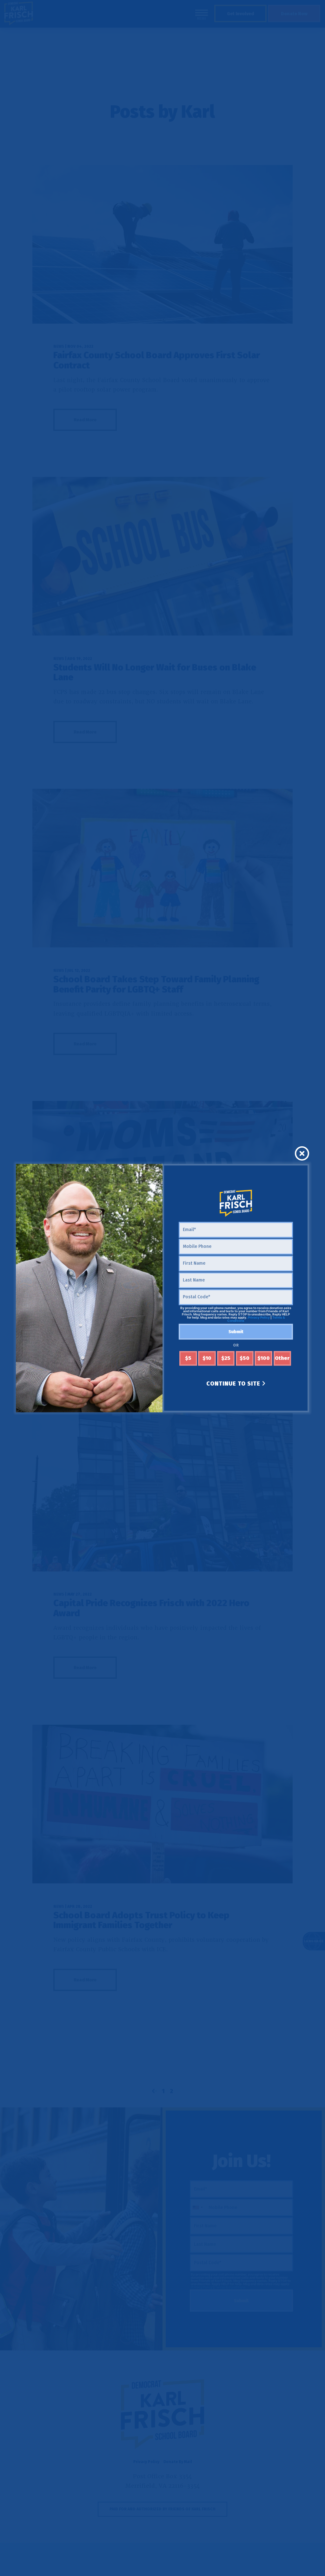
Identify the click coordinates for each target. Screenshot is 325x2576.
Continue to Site (234, 1384)
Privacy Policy (259, 1318)
